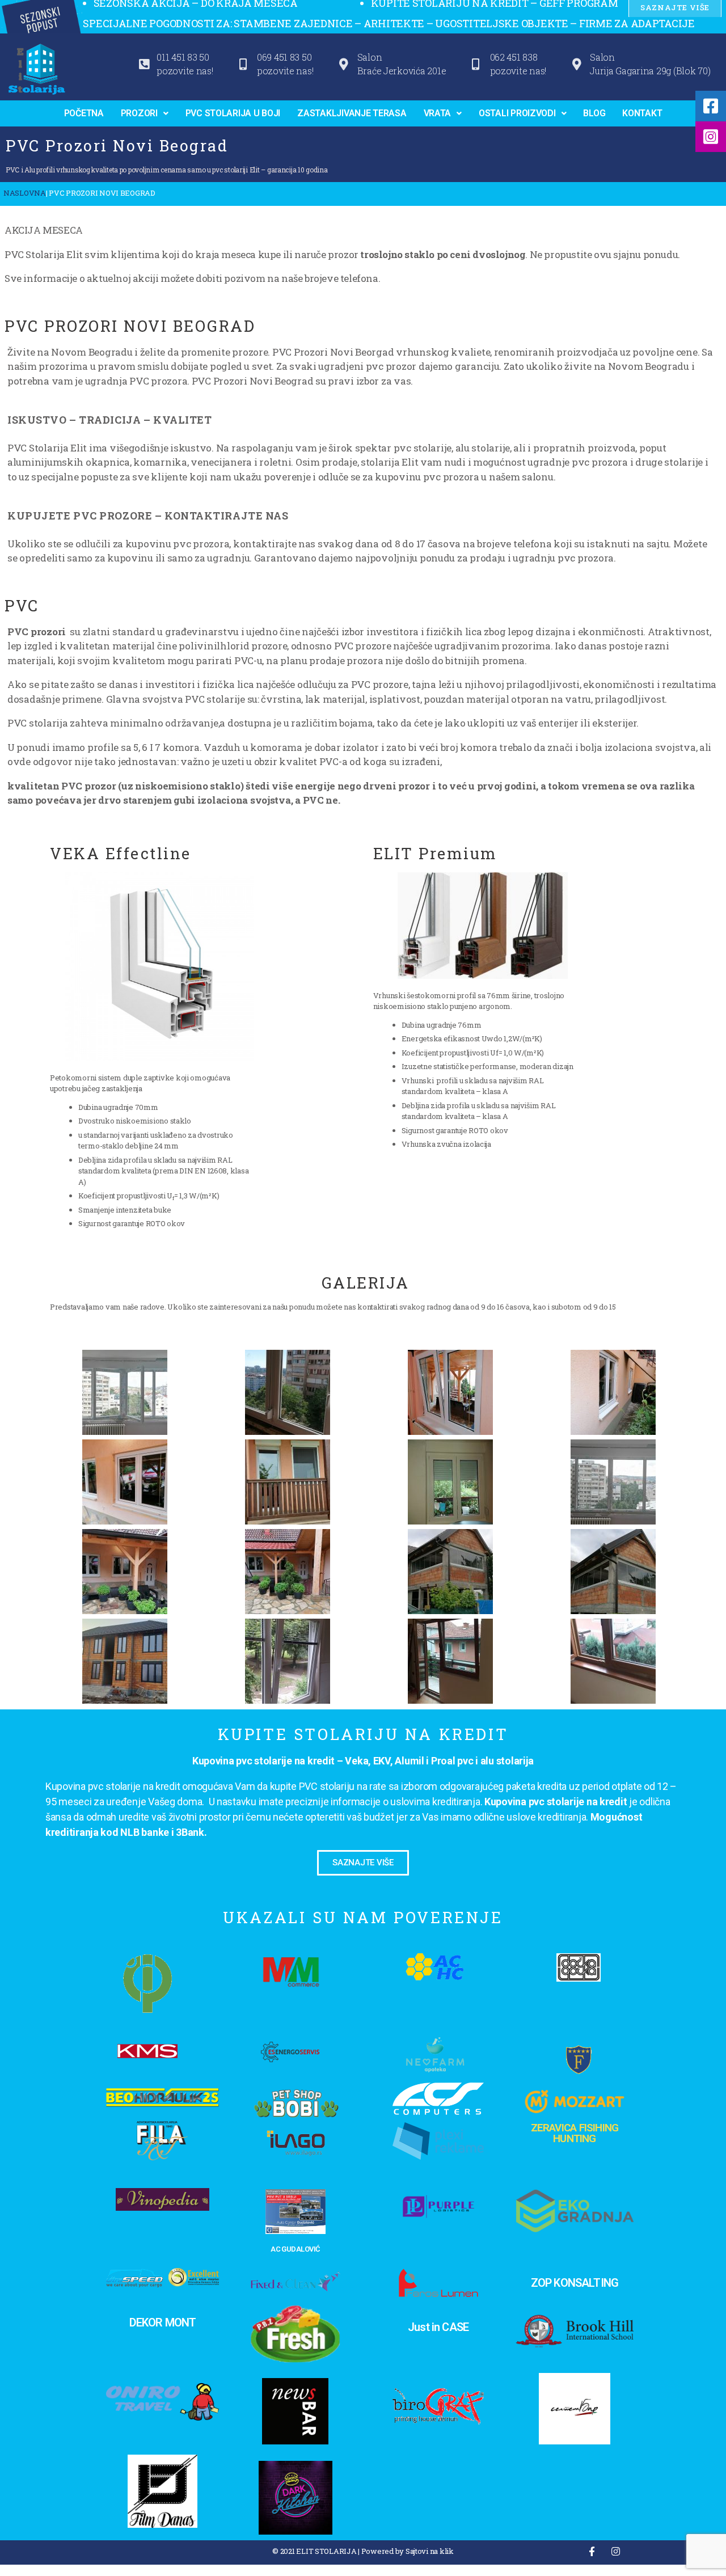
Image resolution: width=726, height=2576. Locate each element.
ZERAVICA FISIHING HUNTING (575, 2133)
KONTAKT (642, 113)
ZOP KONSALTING (575, 2283)
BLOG (594, 113)
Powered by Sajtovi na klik (408, 2551)
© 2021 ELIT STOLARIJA (314, 2551)
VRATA (438, 113)
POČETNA (84, 113)
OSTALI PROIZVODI (517, 113)
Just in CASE (438, 2327)
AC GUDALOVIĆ (296, 2249)
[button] (145, 113)
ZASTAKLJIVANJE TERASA (352, 113)
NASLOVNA (25, 193)
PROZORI (139, 113)
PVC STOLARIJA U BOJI (233, 113)
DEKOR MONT (163, 2322)
